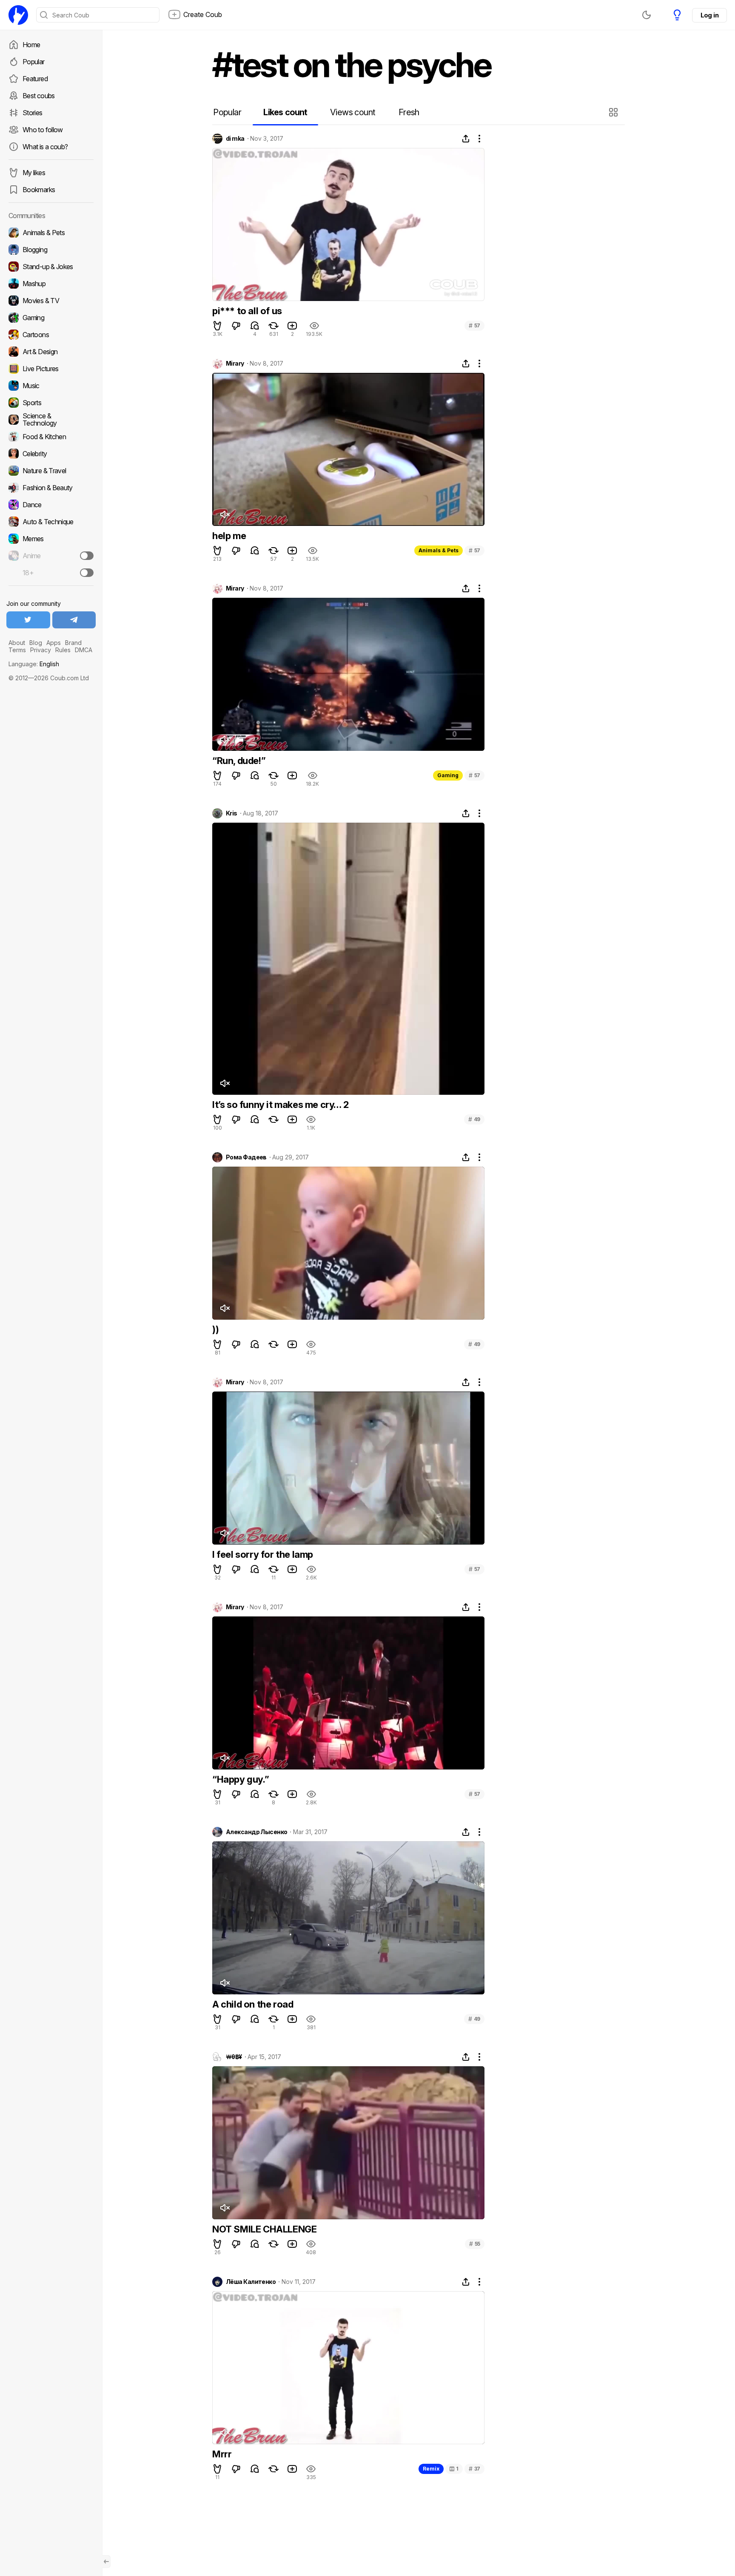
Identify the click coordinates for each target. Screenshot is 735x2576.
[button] (614, 112)
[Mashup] (51, 284)
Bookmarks (39, 190)
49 (474, 1119)
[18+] (87, 573)
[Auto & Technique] (51, 522)
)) (215, 1329)
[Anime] (51, 556)
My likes (34, 173)
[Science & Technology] (51, 420)
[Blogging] (51, 250)
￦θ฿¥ (234, 2057)
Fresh (409, 112)
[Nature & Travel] (51, 471)
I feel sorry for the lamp (263, 1554)
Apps (54, 643)
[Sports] (51, 403)
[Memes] (51, 539)
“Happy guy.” (241, 1779)
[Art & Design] (51, 352)
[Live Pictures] (51, 369)
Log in (709, 15)
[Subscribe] (87, 556)
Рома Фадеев (246, 1157)
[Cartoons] (51, 335)
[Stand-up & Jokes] (51, 267)
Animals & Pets (439, 550)
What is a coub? (45, 147)
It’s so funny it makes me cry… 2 (280, 1105)
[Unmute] (225, 514)
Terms (17, 650)
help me (229, 536)
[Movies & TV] (51, 301)
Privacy (41, 650)
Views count (353, 112)
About (17, 643)
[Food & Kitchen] (51, 437)
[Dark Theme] (647, 15)
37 (474, 2469)
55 (475, 2244)
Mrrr (222, 2454)
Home (31, 45)
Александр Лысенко (256, 1832)
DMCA (84, 650)
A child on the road (253, 2004)
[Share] (466, 139)
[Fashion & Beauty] (51, 488)
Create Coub (203, 14)
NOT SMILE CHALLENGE (264, 2229)
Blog (36, 643)
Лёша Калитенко (251, 2282)
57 (474, 325)
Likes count (285, 112)
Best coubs (39, 96)
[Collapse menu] (106, 2562)
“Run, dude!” (239, 761)
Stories (33, 113)
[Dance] (51, 505)
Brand (73, 643)
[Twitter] (28, 620)
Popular (34, 62)
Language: (34, 664)
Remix (431, 2469)
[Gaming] (51, 318)
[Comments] (255, 326)
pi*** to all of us (247, 311)
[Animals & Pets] (51, 233)
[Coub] (18, 15)
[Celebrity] (51, 454)
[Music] (51, 386)
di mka (235, 139)
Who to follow (43, 130)
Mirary (235, 364)
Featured (35, 79)
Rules (63, 650)
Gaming (448, 775)
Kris (232, 813)
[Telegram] (74, 620)
